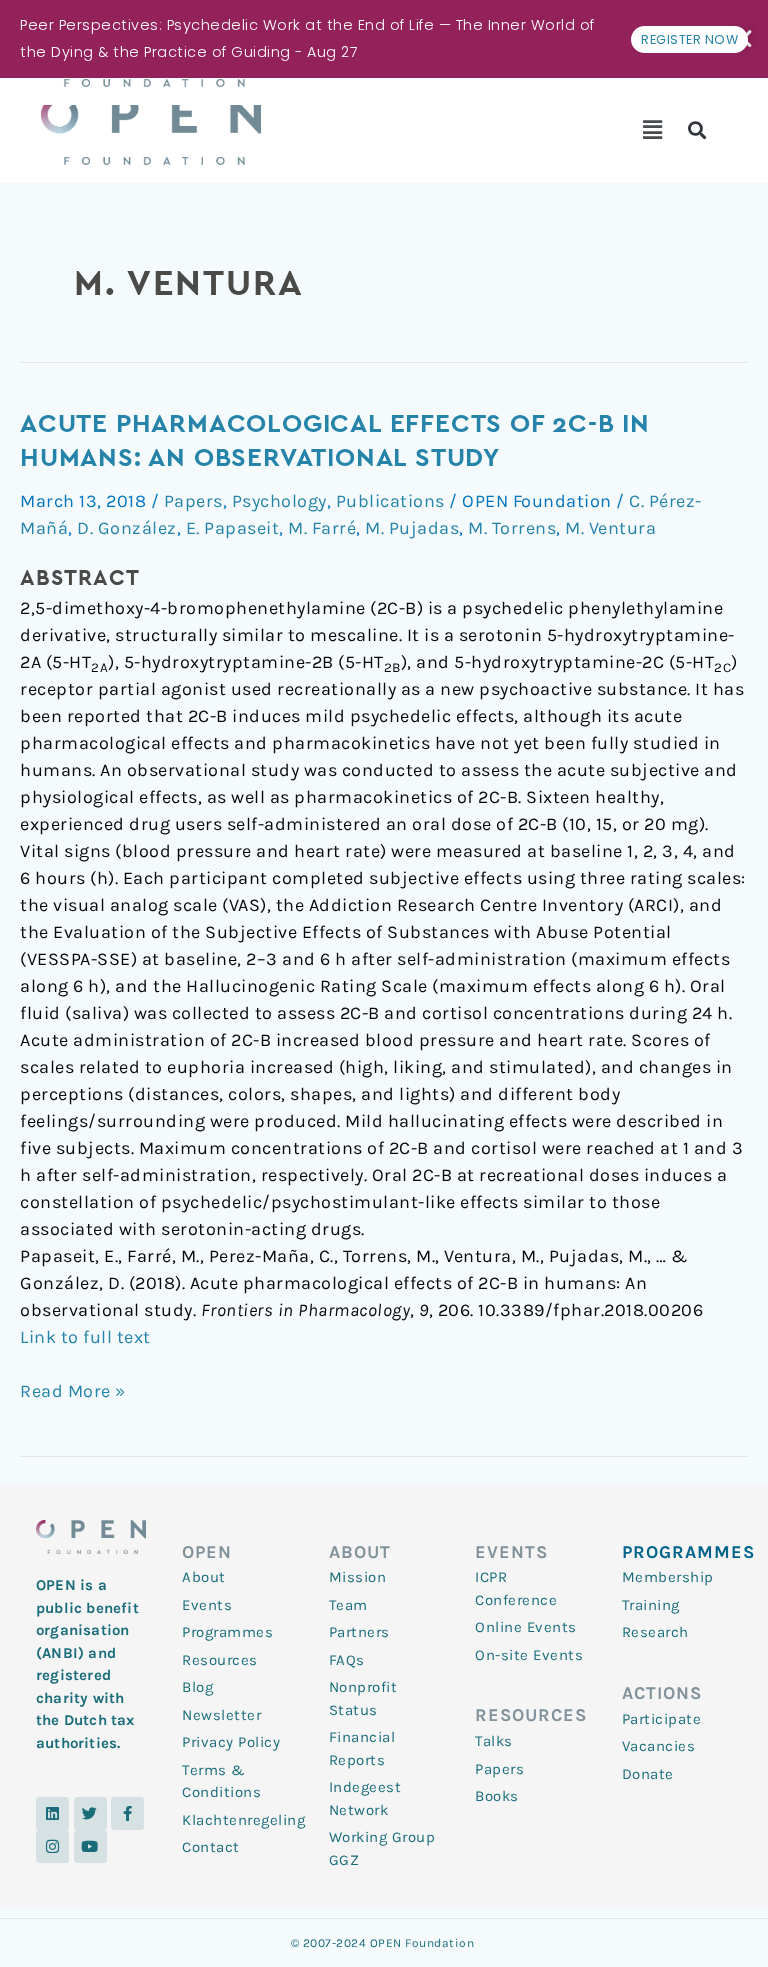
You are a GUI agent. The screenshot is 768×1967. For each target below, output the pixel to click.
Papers (193, 501)
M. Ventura (610, 528)
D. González (127, 528)
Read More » (73, 1390)
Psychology (279, 501)
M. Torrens (512, 528)
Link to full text (85, 1337)
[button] (652, 130)
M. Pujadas (412, 528)
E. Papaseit (233, 528)
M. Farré (322, 528)
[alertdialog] (384, 39)
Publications (390, 501)
